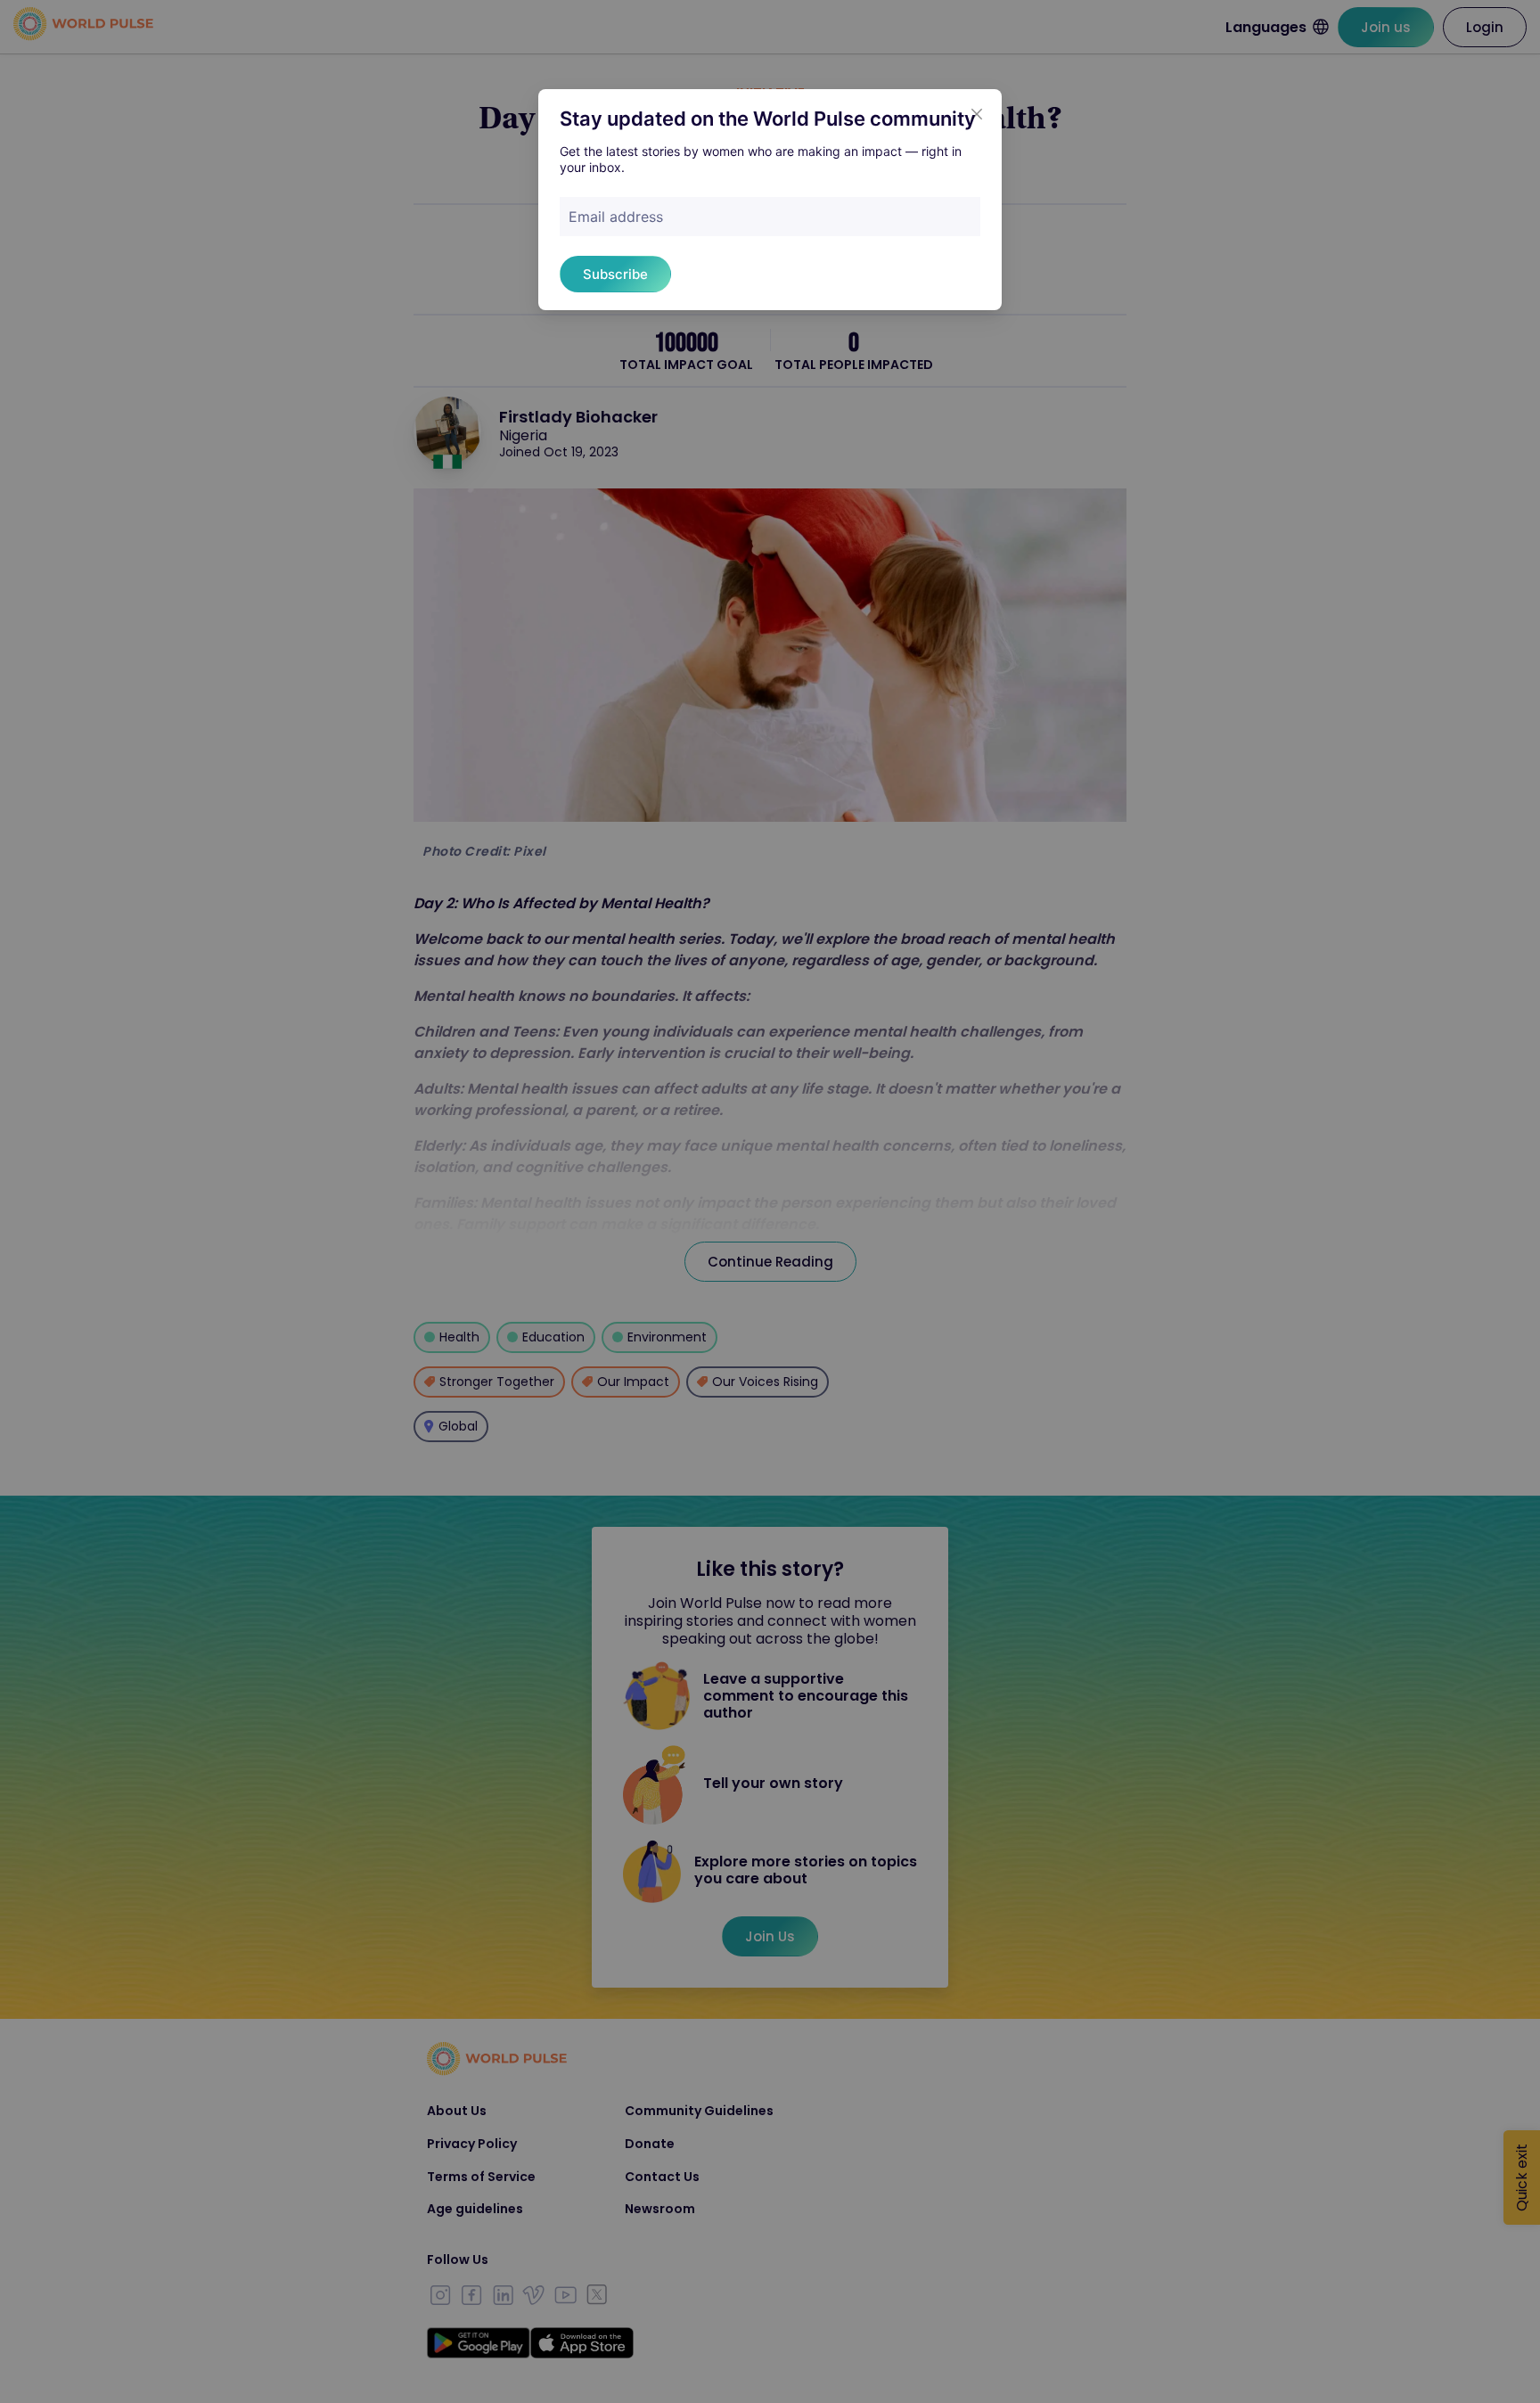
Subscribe (615, 274)
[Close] (977, 114)
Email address (616, 217)
